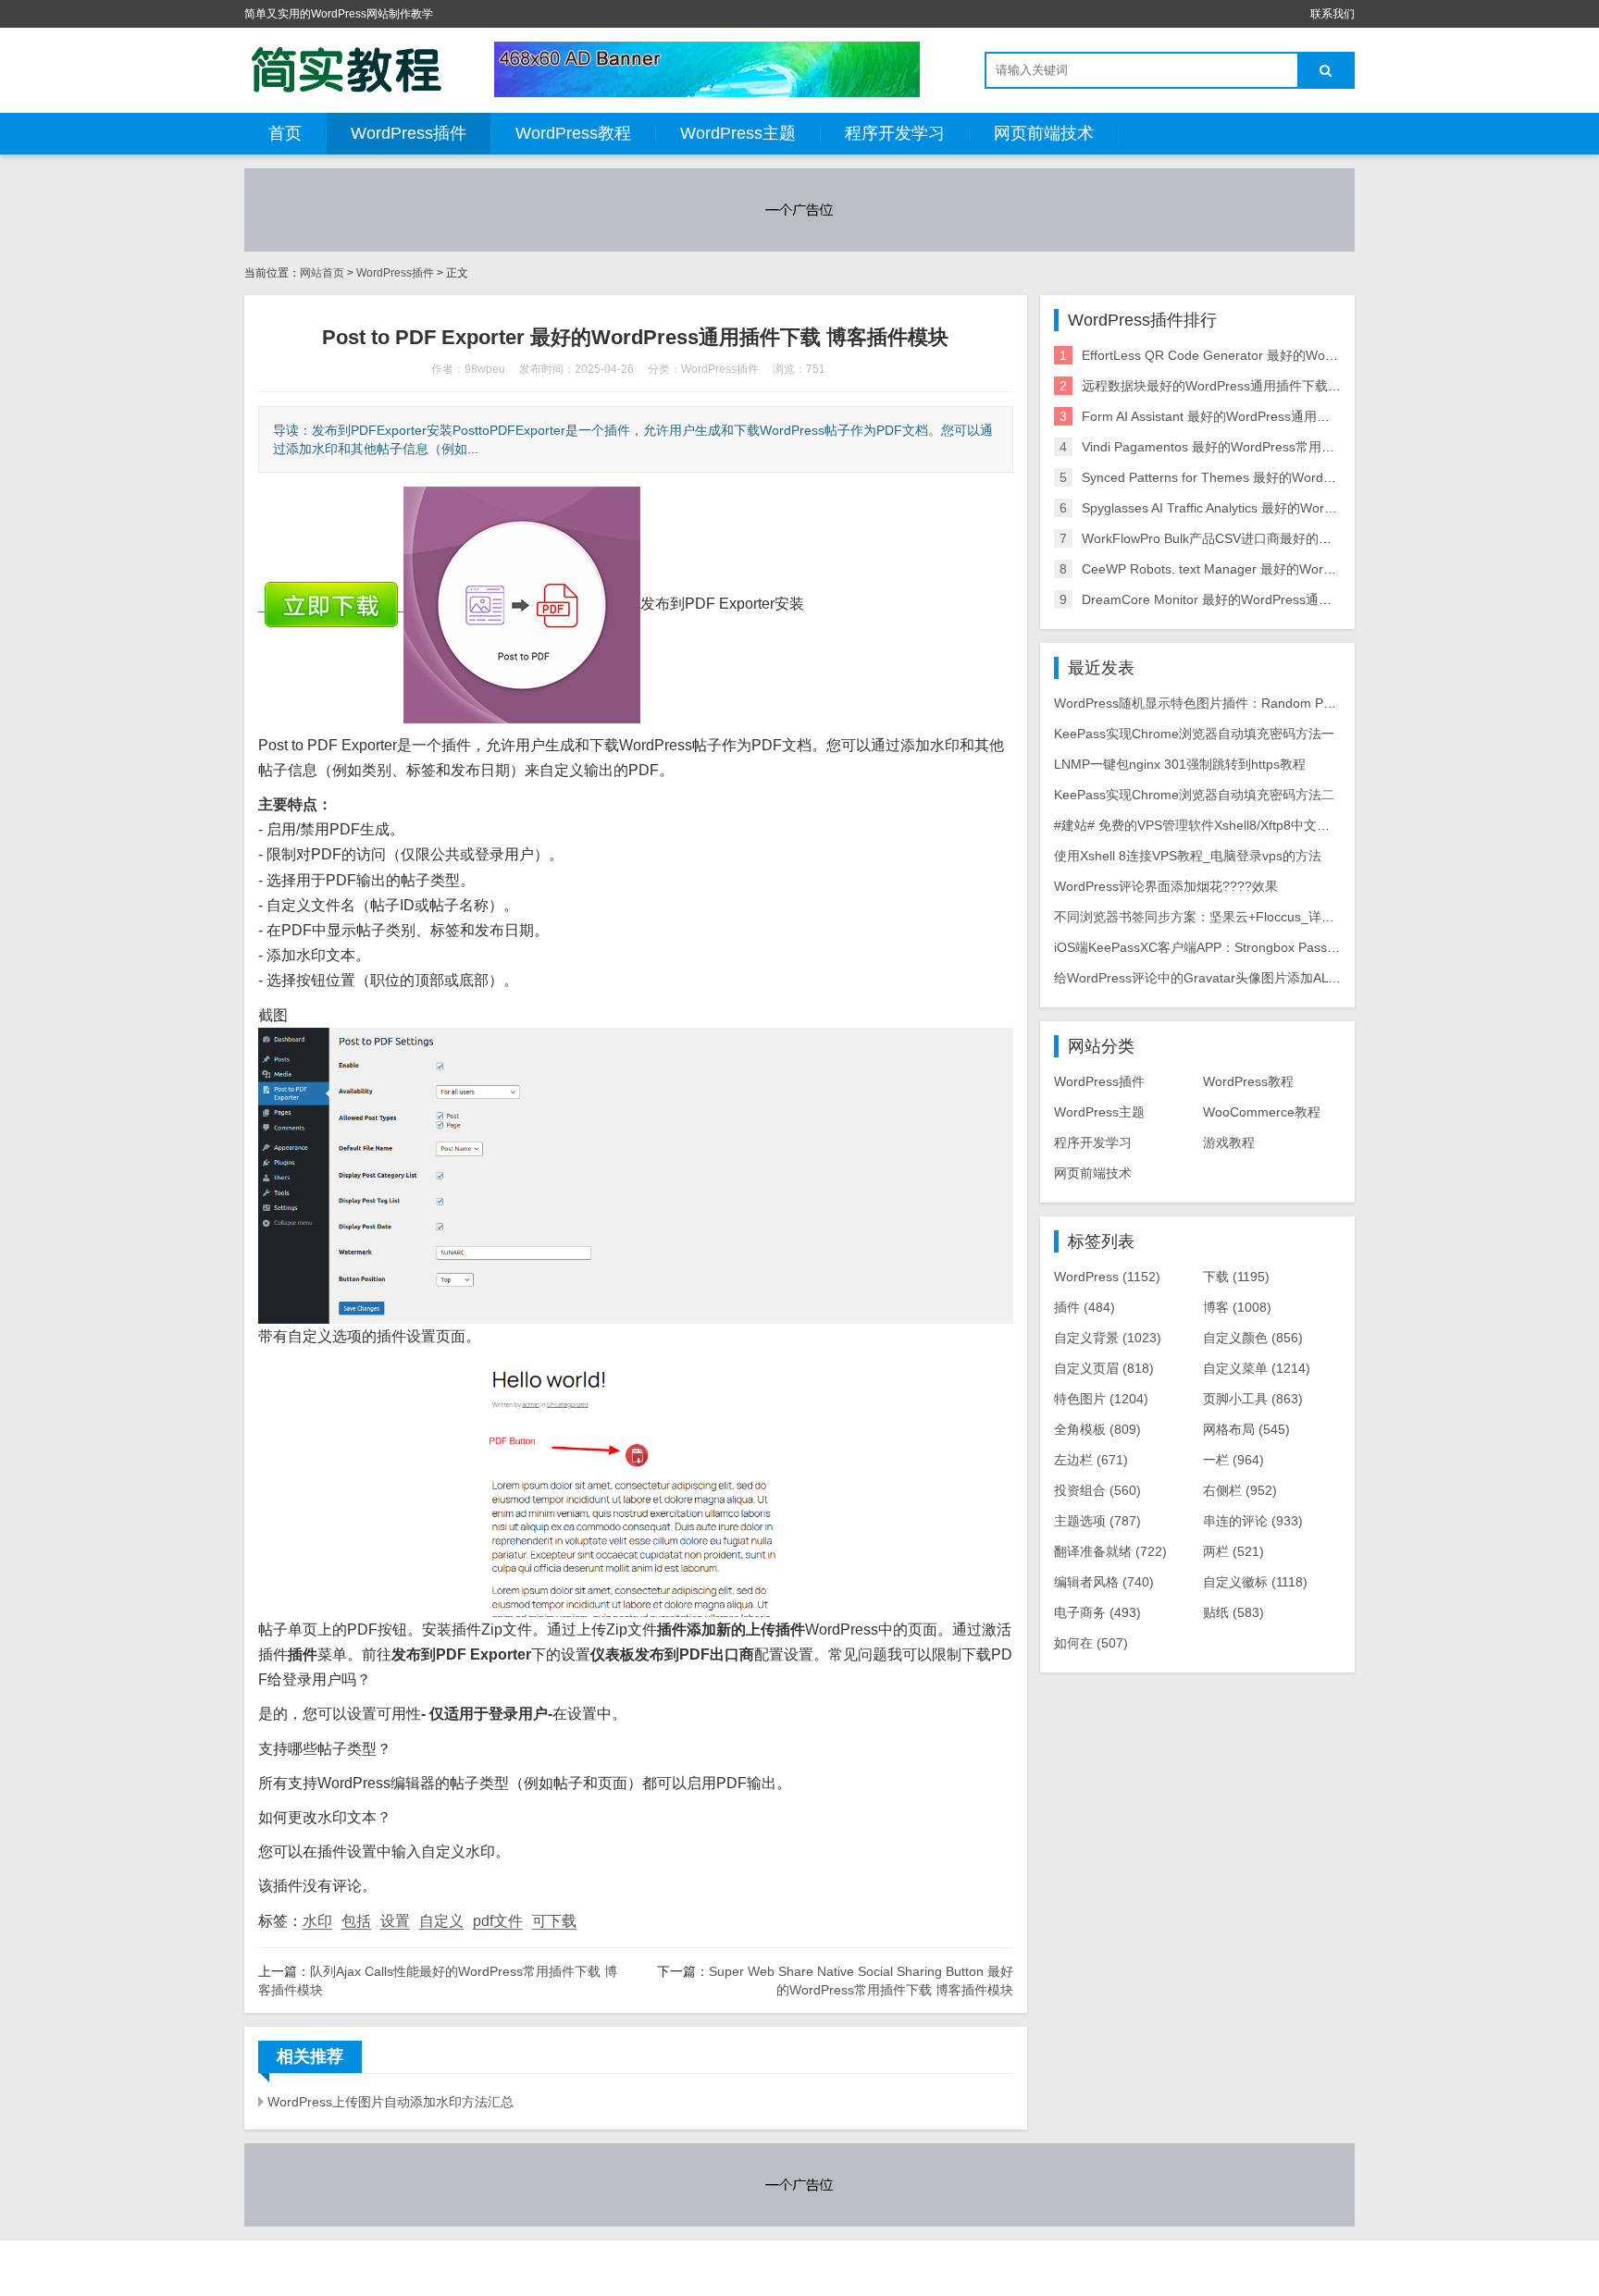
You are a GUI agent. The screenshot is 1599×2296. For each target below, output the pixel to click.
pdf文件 (498, 1921)
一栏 (1233, 1460)
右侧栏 (1240, 1490)
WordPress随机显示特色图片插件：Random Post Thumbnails (1233, 703)
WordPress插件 (409, 133)
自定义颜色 (1253, 1338)
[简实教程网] (346, 69)
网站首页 (322, 273)
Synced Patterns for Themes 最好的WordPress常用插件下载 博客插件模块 (1299, 477)
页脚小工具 (1253, 1399)
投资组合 (1097, 1490)
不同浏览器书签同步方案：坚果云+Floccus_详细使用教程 (1220, 917)
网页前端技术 (1044, 133)
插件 (1085, 1307)
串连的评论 (1253, 1521)
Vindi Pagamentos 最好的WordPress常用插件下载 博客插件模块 (1268, 447)
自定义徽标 (1255, 1582)
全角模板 (1097, 1429)
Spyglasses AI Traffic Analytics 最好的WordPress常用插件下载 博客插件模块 (1303, 508)
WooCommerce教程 (1262, 1112)
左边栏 (1091, 1460)
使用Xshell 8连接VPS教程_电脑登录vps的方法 (1188, 856)
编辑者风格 (1104, 1582)
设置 (395, 1921)
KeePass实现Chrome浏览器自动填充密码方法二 (1194, 795)
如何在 (1091, 1643)
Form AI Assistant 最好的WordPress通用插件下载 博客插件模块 (1266, 416)
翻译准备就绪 (1110, 1551)
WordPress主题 (738, 133)
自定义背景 (1108, 1338)
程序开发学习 (895, 133)
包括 (356, 1921)
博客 (1237, 1307)
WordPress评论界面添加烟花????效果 (1166, 886)
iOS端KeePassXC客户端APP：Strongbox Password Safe (1220, 947)
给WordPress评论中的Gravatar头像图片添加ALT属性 (1208, 978)
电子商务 (1097, 1612)
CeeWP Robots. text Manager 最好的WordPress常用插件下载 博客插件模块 (1302, 569)
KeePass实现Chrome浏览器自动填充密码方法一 (1194, 734)
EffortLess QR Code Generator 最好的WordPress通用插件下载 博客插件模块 (1306, 355)
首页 (285, 133)
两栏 (1233, 1551)
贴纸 (1233, 1612)
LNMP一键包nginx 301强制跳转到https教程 (1180, 764)
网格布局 (1246, 1429)
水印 (317, 1921)
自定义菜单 (1257, 1368)
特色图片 (1101, 1399)
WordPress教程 (573, 133)
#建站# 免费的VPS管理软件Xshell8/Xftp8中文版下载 (1205, 825)
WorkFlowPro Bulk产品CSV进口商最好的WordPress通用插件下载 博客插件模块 (1312, 538)
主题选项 (1097, 1521)
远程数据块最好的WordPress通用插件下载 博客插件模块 (1246, 386)
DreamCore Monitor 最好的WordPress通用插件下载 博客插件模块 (1273, 599)
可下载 (554, 1921)
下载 (1236, 1277)
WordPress (1107, 1277)
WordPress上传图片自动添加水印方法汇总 (390, 2102)
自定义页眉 (1104, 1368)
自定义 (441, 1921)
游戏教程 (1229, 1142)
